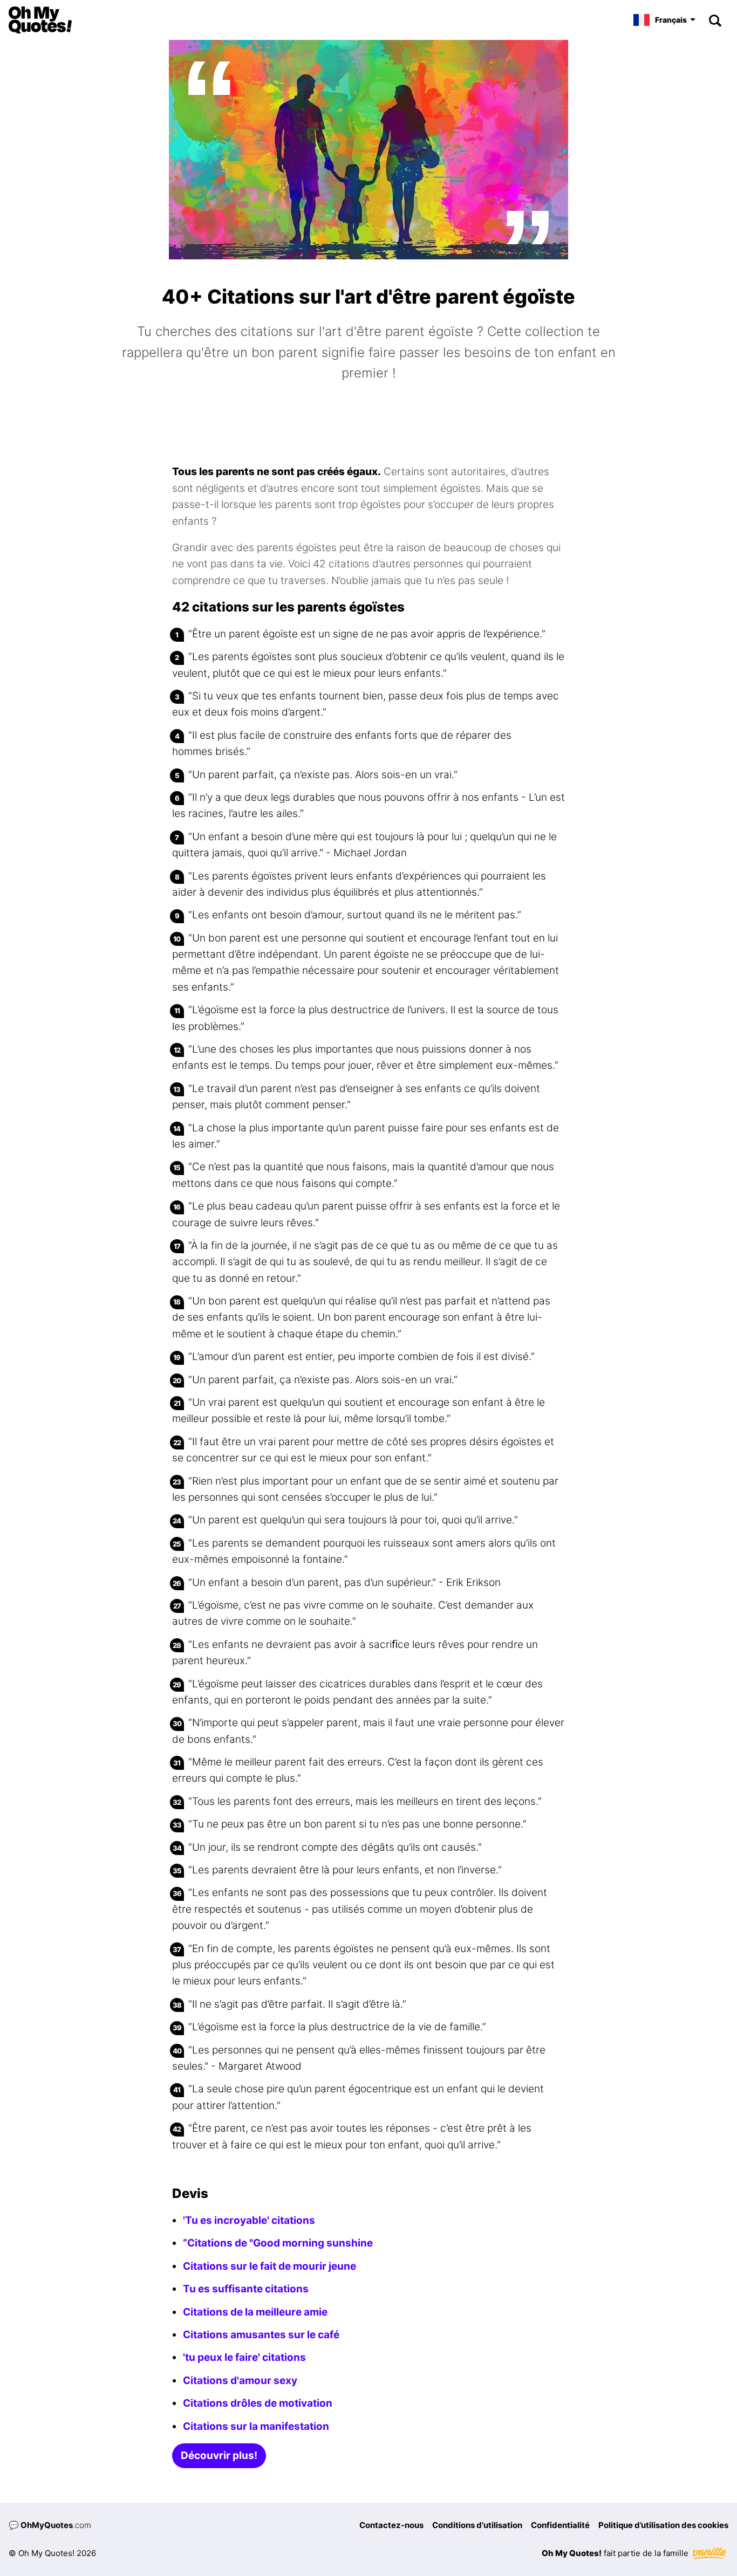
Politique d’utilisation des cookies (663, 2525)
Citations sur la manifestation (256, 2426)
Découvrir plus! (219, 2455)
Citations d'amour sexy (240, 2381)
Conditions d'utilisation (477, 2525)
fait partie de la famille (616, 2553)
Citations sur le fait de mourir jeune (269, 2266)
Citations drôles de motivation (258, 2403)
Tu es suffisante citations (246, 2289)
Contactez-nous (391, 2525)
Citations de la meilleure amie (255, 2312)
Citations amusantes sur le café (261, 2335)
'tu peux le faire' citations (244, 2357)
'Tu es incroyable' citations (249, 2220)
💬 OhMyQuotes (50, 2525)
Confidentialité (560, 2525)
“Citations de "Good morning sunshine (278, 2243)
